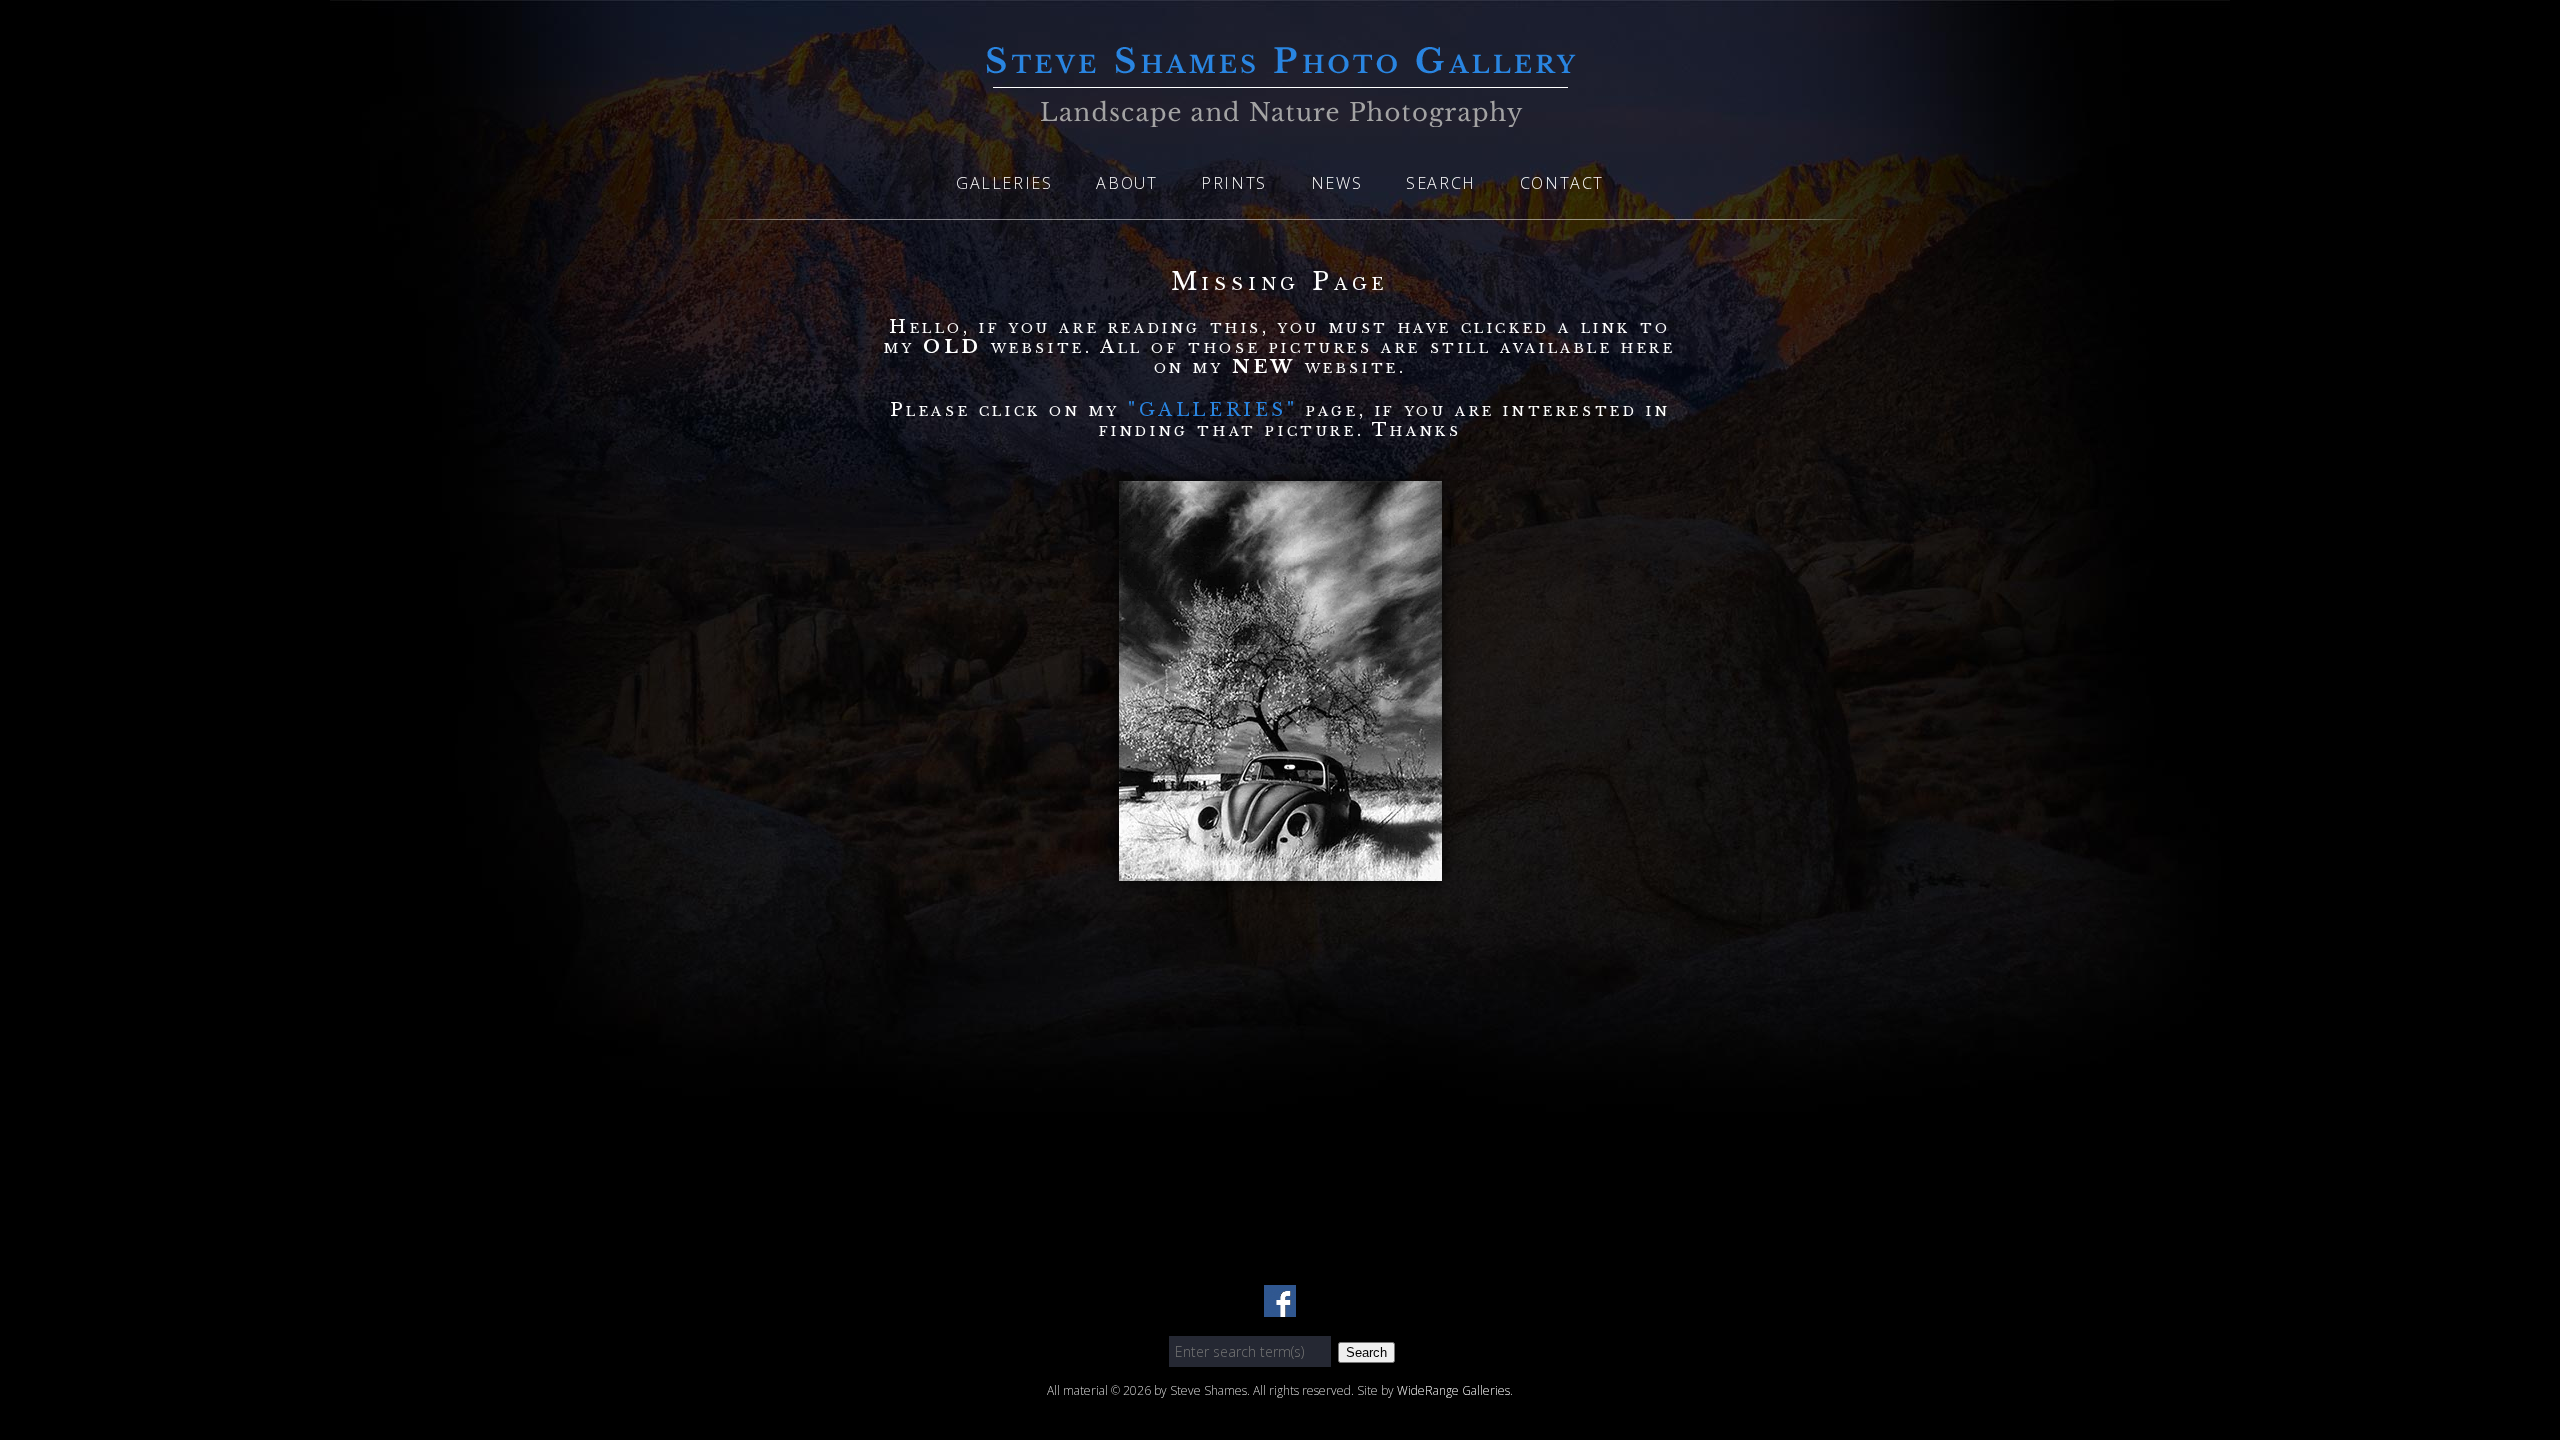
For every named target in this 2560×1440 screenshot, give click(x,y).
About (1126, 183)
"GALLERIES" (1217, 410)
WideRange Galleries (1453, 1390)
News (1336, 183)
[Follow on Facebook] (1280, 1305)
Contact (1562, 183)
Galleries (1004, 183)
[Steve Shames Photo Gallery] (1280, 115)
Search (1441, 183)
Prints (1234, 183)
